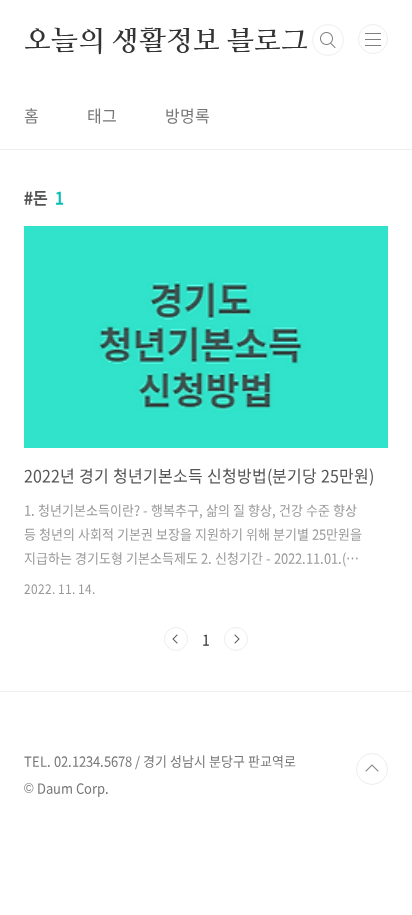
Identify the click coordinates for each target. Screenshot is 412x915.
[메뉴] (373, 39)
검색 (328, 40)
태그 (102, 115)
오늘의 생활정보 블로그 (166, 40)
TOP (372, 769)
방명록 (187, 115)
